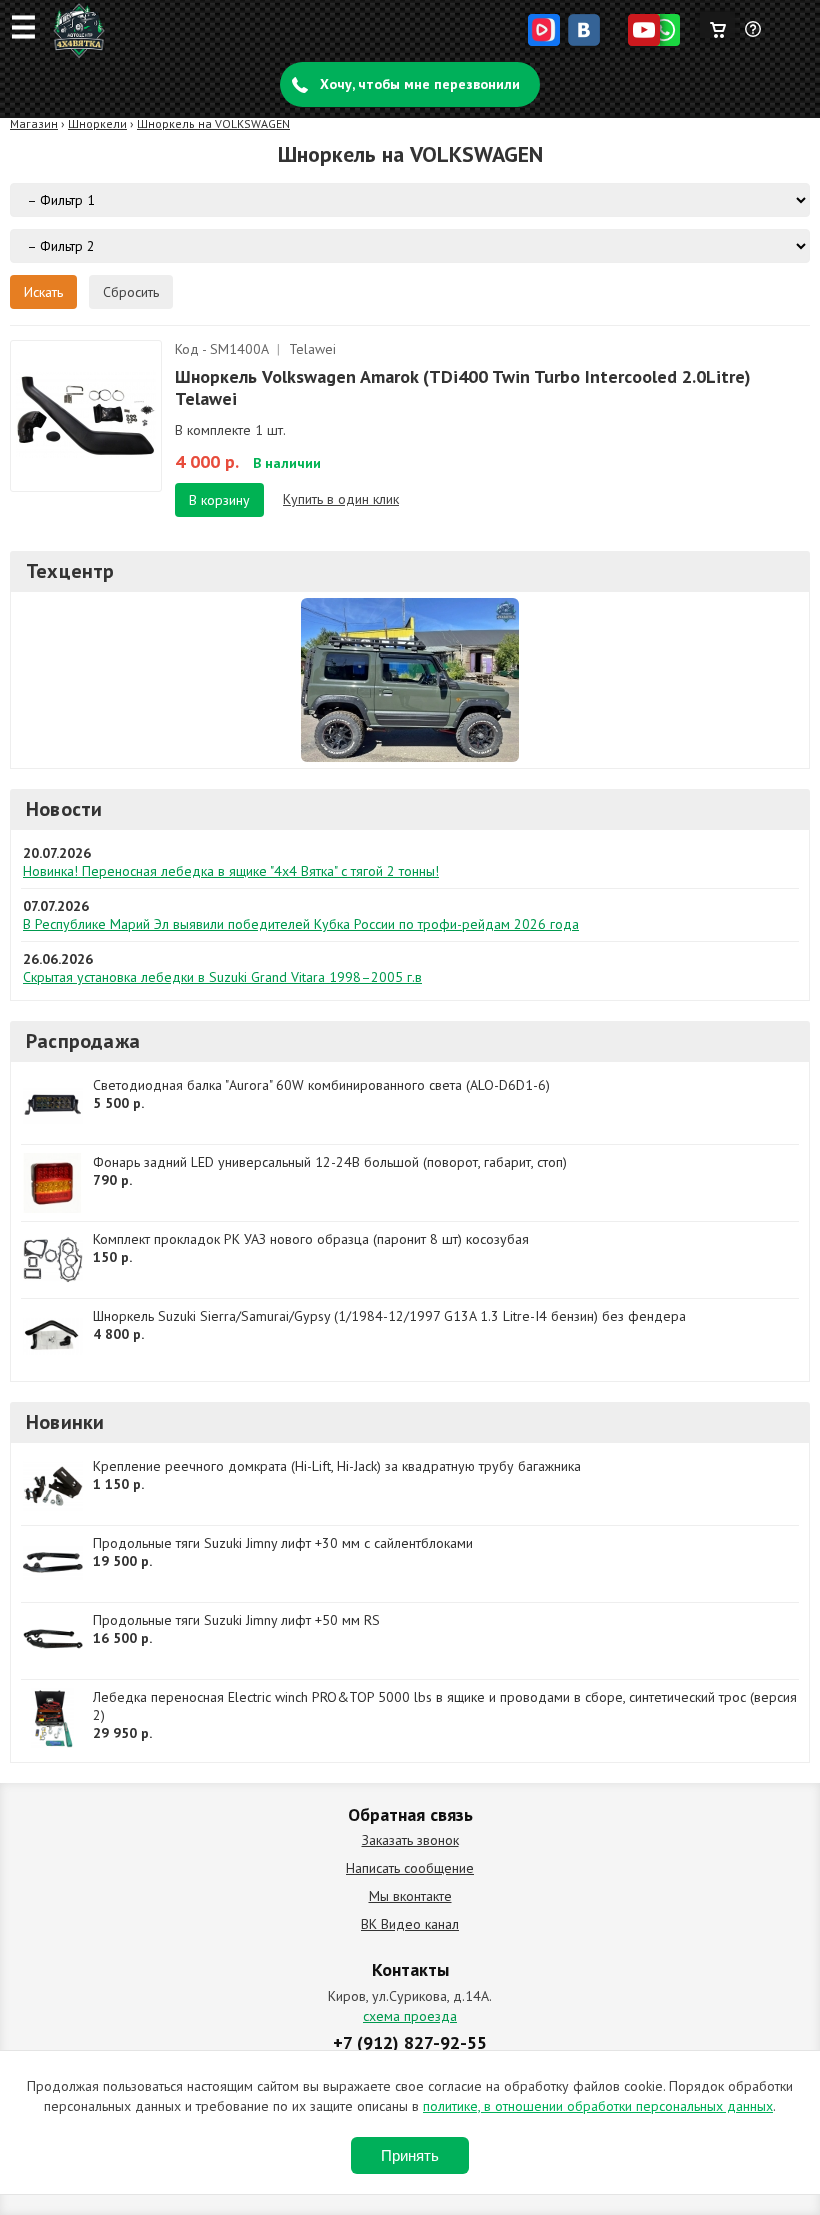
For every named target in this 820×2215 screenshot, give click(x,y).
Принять (410, 2155)
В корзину (219, 500)
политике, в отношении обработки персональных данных (598, 2106)
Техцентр (70, 571)
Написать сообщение (410, 1868)
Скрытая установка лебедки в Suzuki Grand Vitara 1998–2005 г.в (222, 977)
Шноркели (97, 123)
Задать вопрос (754, 37)
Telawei (312, 349)
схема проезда (410, 2016)
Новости (64, 809)
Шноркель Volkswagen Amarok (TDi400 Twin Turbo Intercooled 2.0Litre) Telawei (463, 387)
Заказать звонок (410, 1840)
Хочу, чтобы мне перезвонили (420, 84)
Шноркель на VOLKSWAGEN (213, 123)
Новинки (65, 1422)
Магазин (34, 123)
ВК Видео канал (410, 1924)
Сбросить (131, 292)
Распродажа (83, 1041)
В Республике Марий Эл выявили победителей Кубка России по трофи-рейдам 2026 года (301, 924)
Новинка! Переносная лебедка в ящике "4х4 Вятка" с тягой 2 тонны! (231, 871)
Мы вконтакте (410, 1896)
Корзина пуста (717, 25)
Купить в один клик (341, 499)
